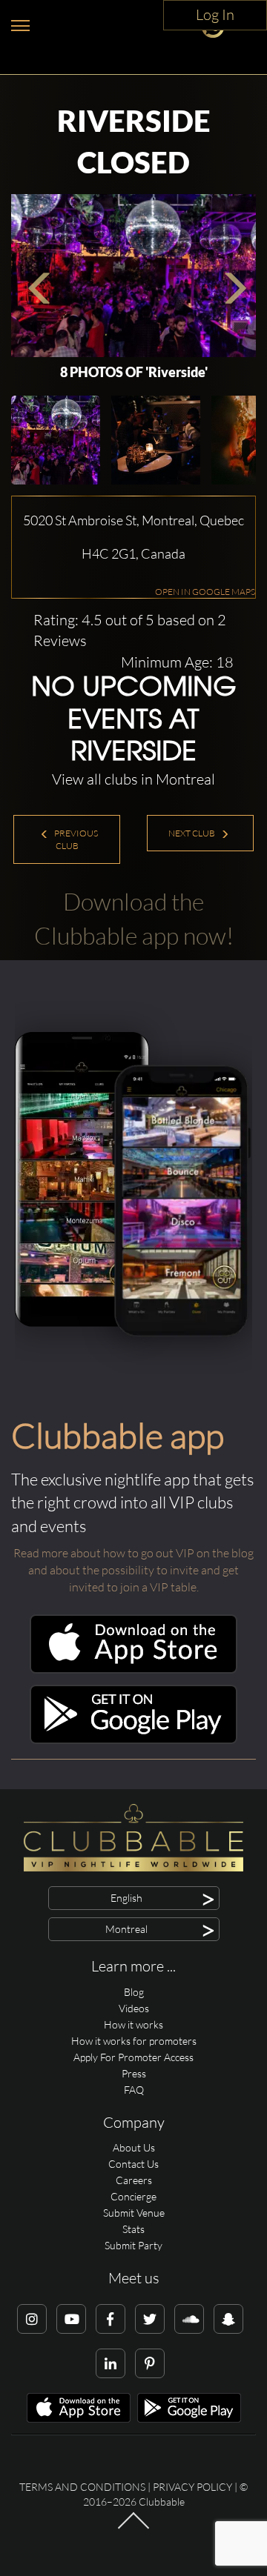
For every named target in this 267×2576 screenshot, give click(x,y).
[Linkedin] (111, 2363)
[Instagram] (32, 2319)
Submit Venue (134, 2213)
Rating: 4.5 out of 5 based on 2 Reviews (130, 630)
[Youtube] (71, 2319)
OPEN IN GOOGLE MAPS (205, 592)
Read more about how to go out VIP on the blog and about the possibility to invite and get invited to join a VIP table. (133, 1570)
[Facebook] (111, 2319)
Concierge (133, 2196)
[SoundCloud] (189, 2319)
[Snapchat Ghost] (228, 2319)
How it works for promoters (134, 2041)
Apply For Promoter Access (133, 2057)
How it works (133, 2024)
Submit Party (133, 2245)
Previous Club (75, 839)
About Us (134, 2147)
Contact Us (133, 2164)
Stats (133, 2229)
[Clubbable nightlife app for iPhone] (133, 1670)
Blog (134, 1992)
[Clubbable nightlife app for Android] (133, 1740)
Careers (134, 2180)
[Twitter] (150, 2319)
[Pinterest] (150, 2363)
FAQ (134, 2090)
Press (134, 2073)
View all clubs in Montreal (133, 779)
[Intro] (133, 2528)
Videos (134, 2008)
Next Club (192, 833)
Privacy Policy (192, 2487)
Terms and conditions (82, 2487)
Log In (215, 14)
